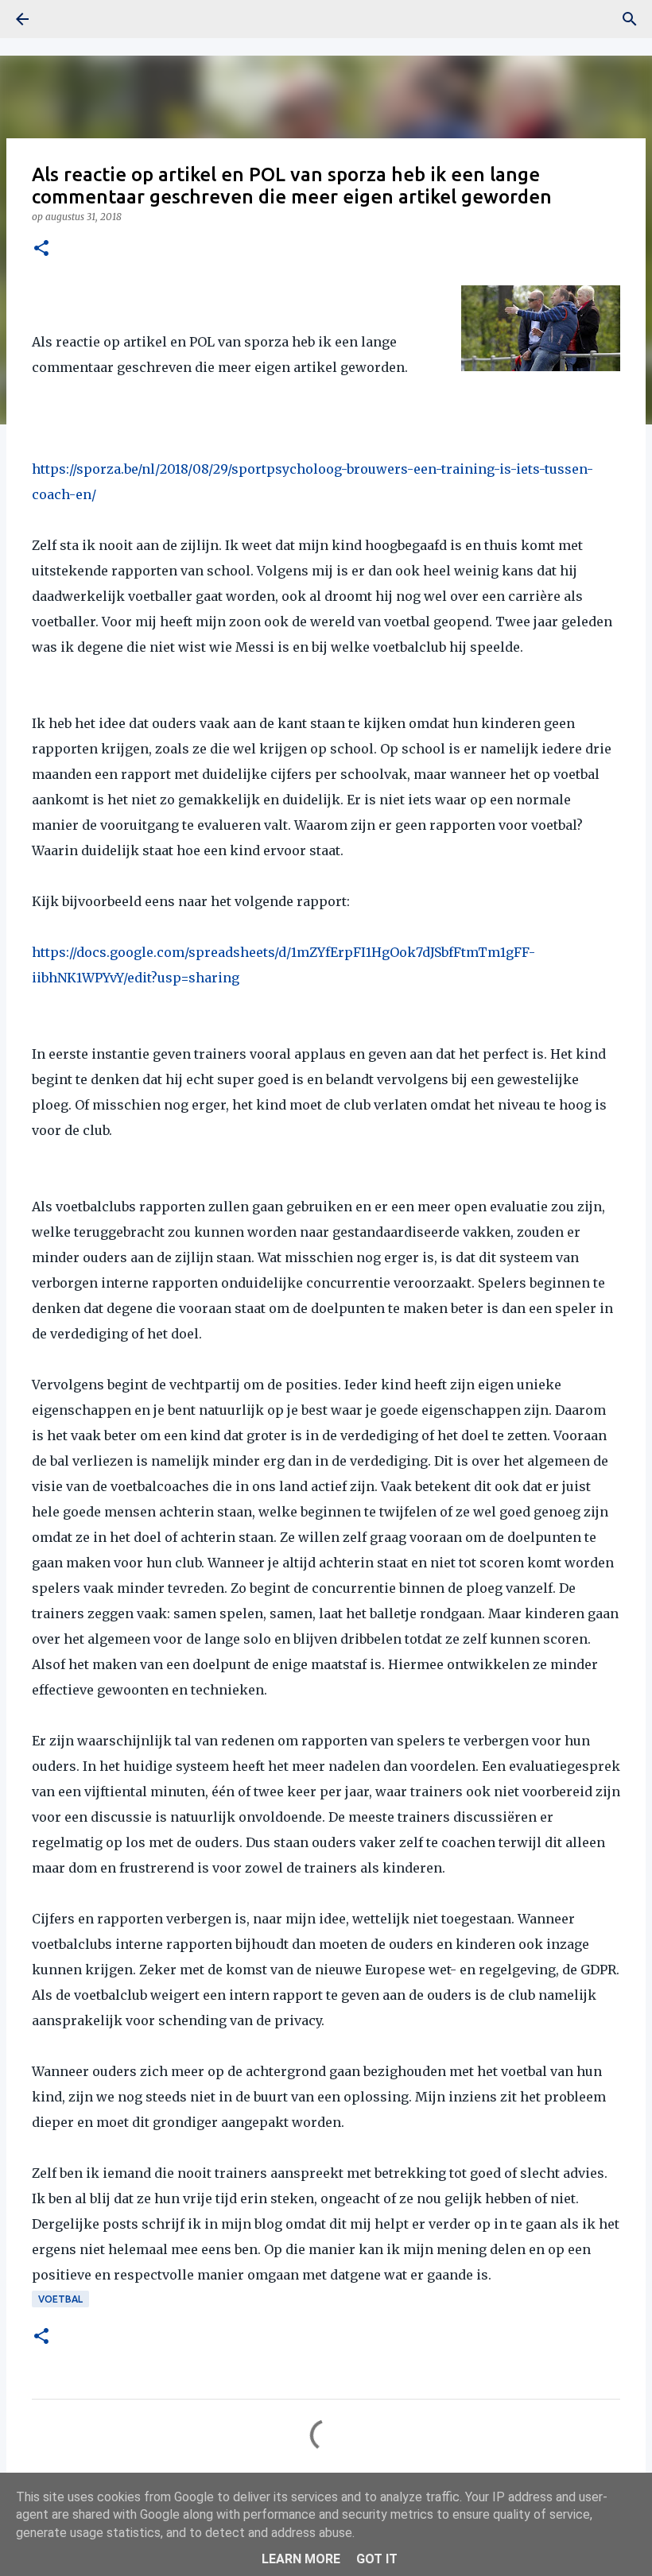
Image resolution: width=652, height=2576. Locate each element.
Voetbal (60, 2299)
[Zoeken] (630, 19)
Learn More (301, 2559)
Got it (377, 2559)
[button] (41, 249)
